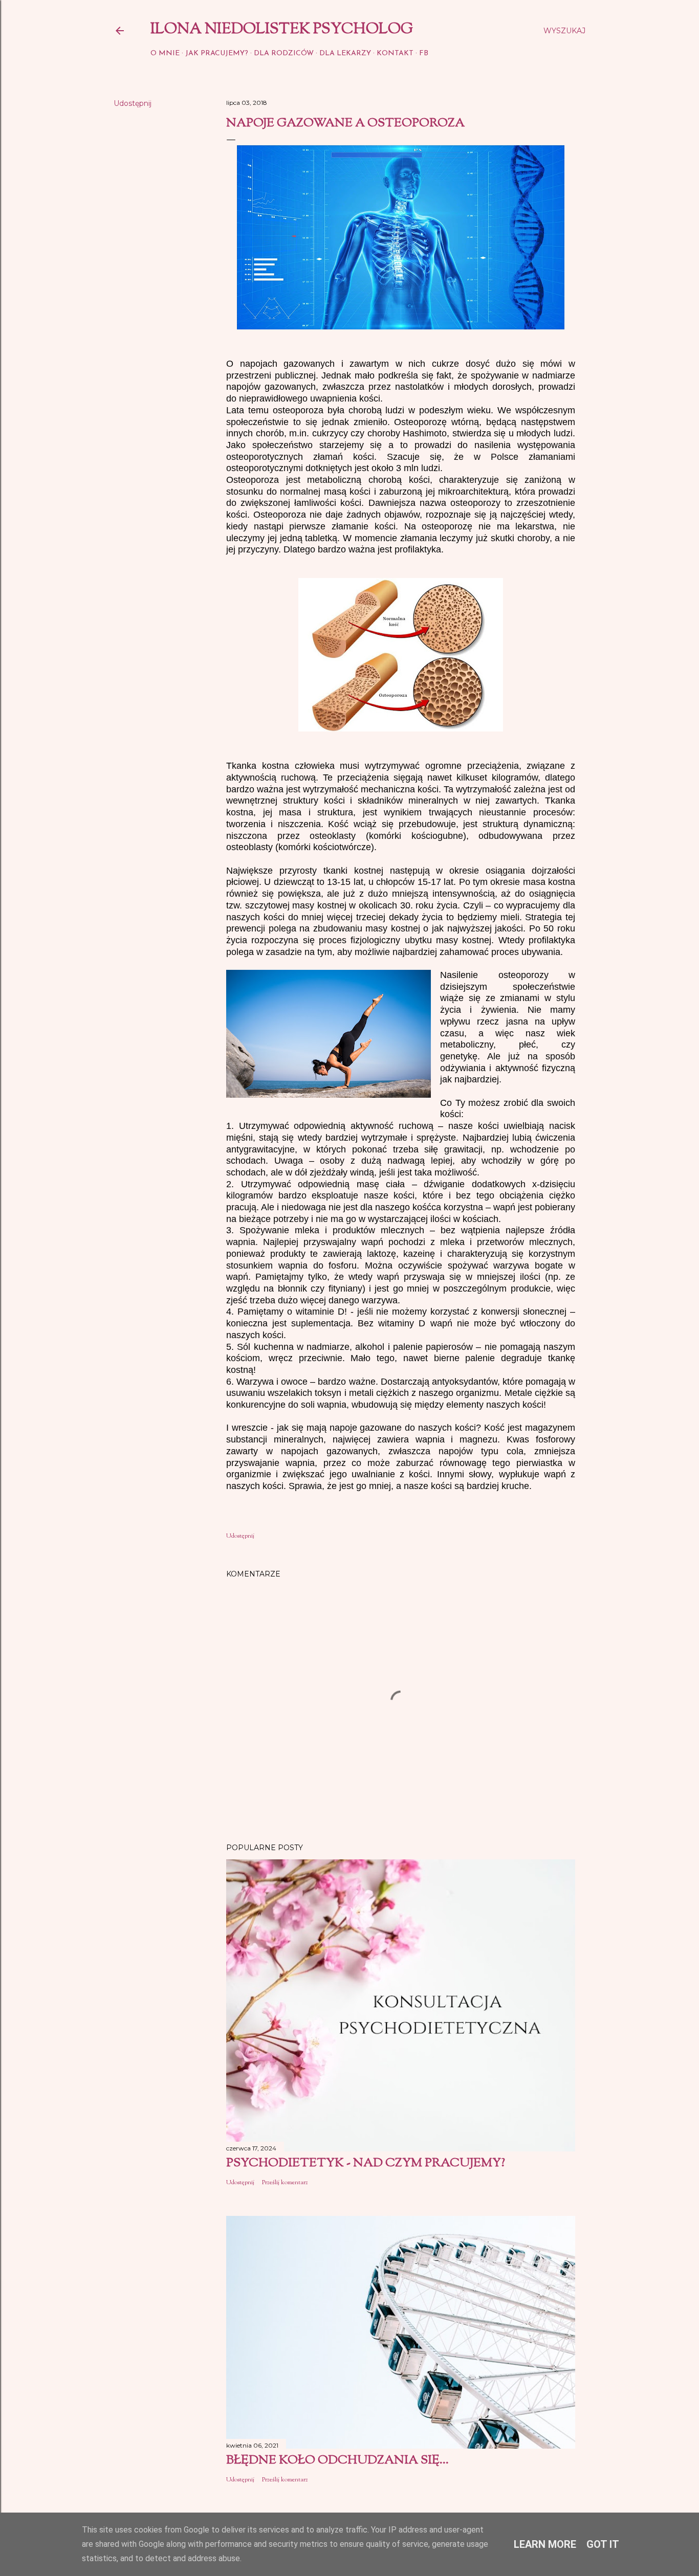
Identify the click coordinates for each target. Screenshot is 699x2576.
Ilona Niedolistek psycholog (282, 29)
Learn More (545, 2544)
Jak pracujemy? (217, 53)
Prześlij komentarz (285, 2183)
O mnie (165, 53)
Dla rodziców (284, 53)
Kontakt (395, 53)
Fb (424, 53)
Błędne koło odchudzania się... (337, 2460)
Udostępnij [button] (133, 103)
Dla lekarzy (345, 53)
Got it (603, 2544)
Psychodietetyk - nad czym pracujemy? (366, 2163)
